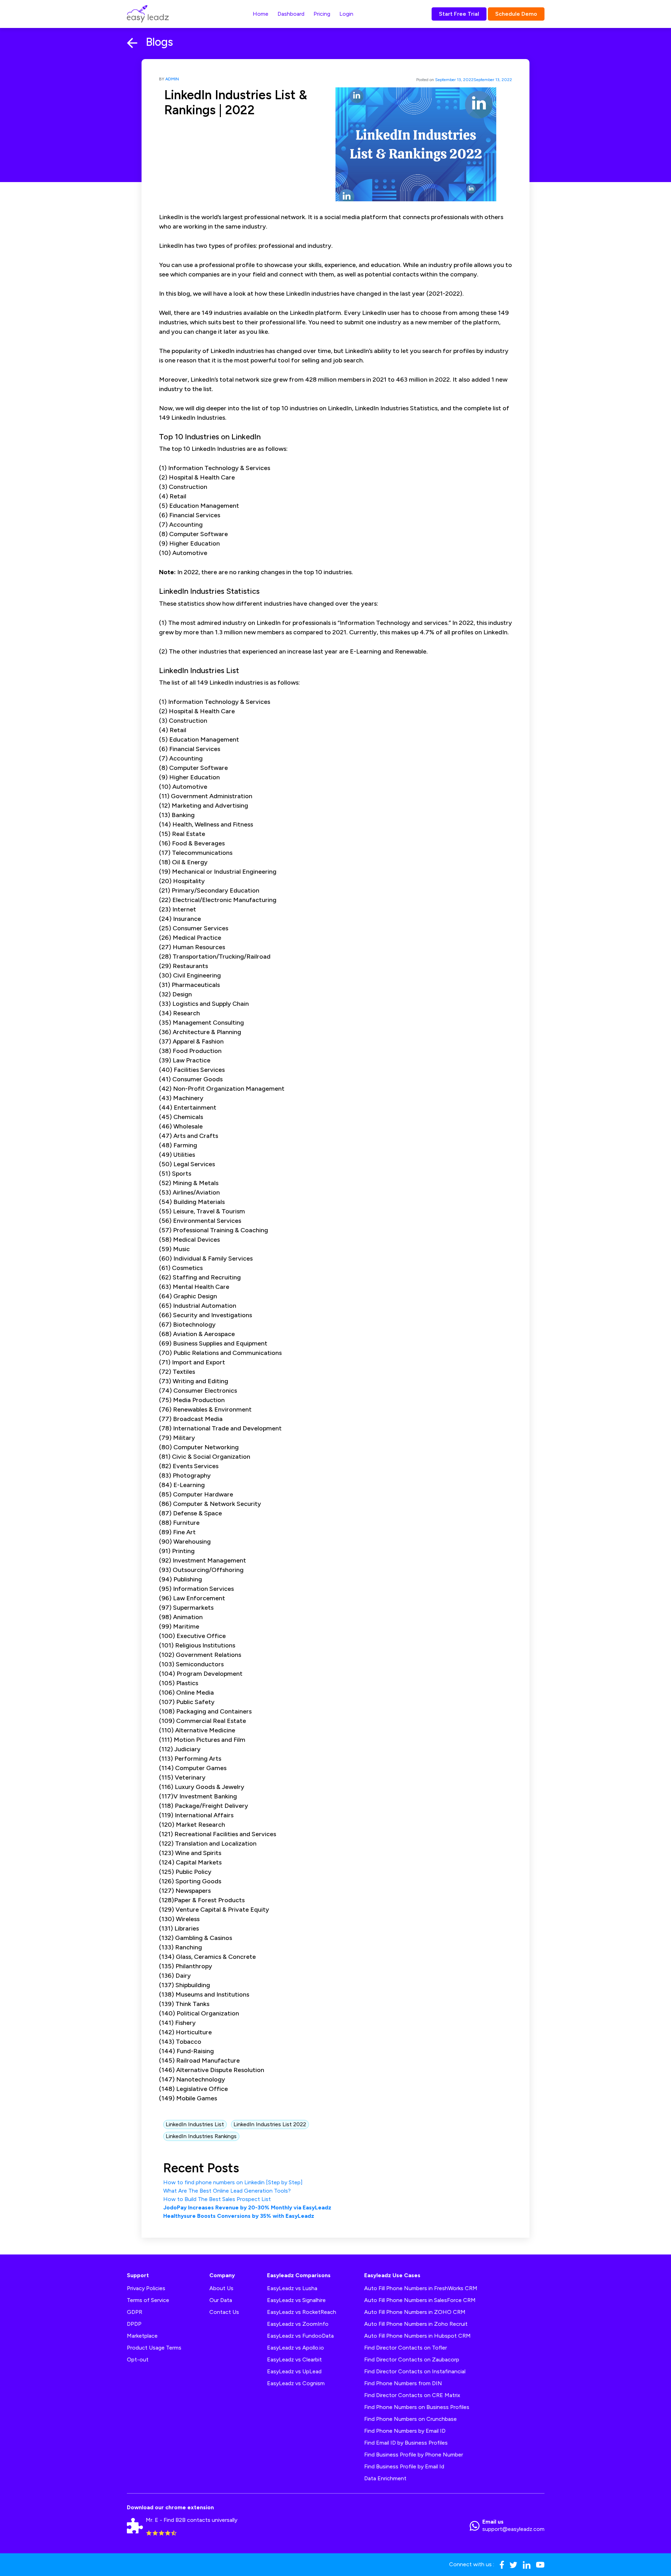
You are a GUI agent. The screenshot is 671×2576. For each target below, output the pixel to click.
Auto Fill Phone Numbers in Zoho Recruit (416, 2324)
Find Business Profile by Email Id (404, 2466)
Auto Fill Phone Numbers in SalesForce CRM (420, 2300)
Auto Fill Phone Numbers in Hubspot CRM (417, 2336)
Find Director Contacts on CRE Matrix (412, 2395)
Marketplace (142, 2336)
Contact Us (224, 2312)
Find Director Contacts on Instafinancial (415, 2371)
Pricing (322, 14)
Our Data (221, 2300)
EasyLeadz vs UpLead (294, 2371)
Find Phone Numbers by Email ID (405, 2431)
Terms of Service (148, 2300)
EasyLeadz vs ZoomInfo (298, 2324)
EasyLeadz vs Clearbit (294, 2359)
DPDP (134, 2324)
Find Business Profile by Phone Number (414, 2455)
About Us (221, 2288)
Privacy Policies (146, 2288)
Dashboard (291, 14)
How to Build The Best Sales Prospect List (217, 2199)
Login (346, 14)
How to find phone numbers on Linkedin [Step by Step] (233, 2182)
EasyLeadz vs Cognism (296, 2383)
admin (172, 79)
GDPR (135, 2312)
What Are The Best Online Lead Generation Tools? (227, 2191)
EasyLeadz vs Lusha (292, 2288)
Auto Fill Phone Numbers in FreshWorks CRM (421, 2288)
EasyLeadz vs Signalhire (296, 2300)
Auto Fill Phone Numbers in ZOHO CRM (415, 2312)
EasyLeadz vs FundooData (300, 2336)
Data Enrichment (385, 2478)
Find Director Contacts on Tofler (406, 2348)
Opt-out (138, 2359)
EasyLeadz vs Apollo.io (295, 2348)
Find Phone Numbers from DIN (403, 2383)
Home (261, 14)
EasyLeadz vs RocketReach (302, 2312)
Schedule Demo (516, 14)
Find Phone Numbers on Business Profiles (417, 2407)
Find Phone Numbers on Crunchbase (410, 2419)
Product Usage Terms (154, 2348)
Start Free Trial (459, 14)
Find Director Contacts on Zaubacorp (412, 2359)
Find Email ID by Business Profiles (406, 2443)
